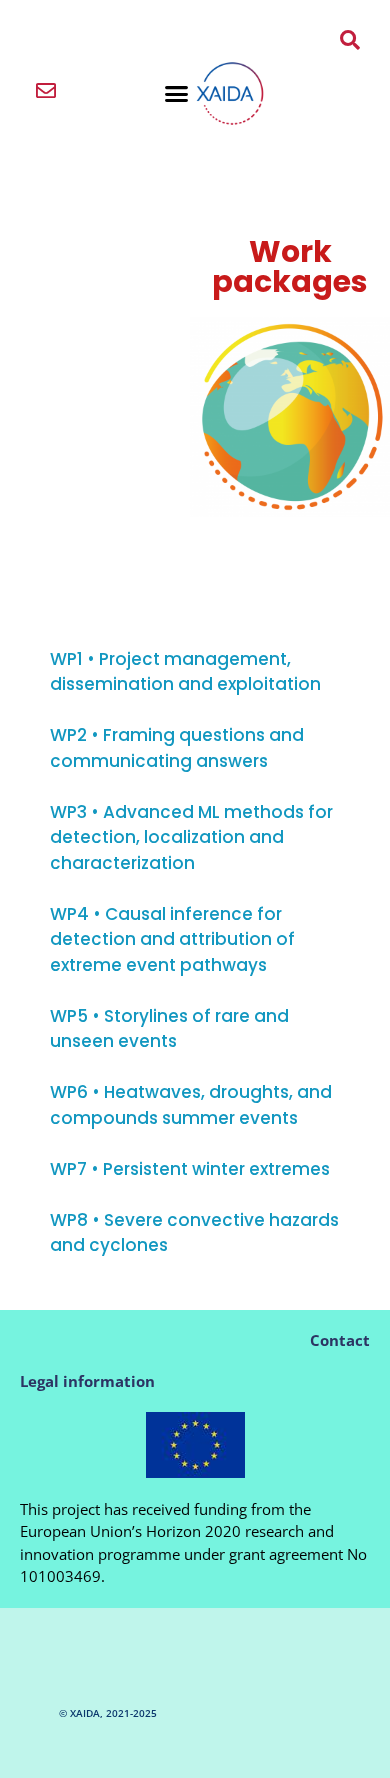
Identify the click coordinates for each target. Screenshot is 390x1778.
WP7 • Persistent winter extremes (190, 1169)
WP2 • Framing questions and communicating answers (177, 748)
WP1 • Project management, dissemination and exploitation (185, 672)
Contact (340, 1340)
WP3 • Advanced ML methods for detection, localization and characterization (191, 837)
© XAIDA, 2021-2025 (108, 1713)
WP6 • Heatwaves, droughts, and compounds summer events (191, 1105)
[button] (177, 94)
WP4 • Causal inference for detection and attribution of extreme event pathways (172, 939)
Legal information (87, 1381)
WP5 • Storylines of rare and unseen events (169, 1029)
